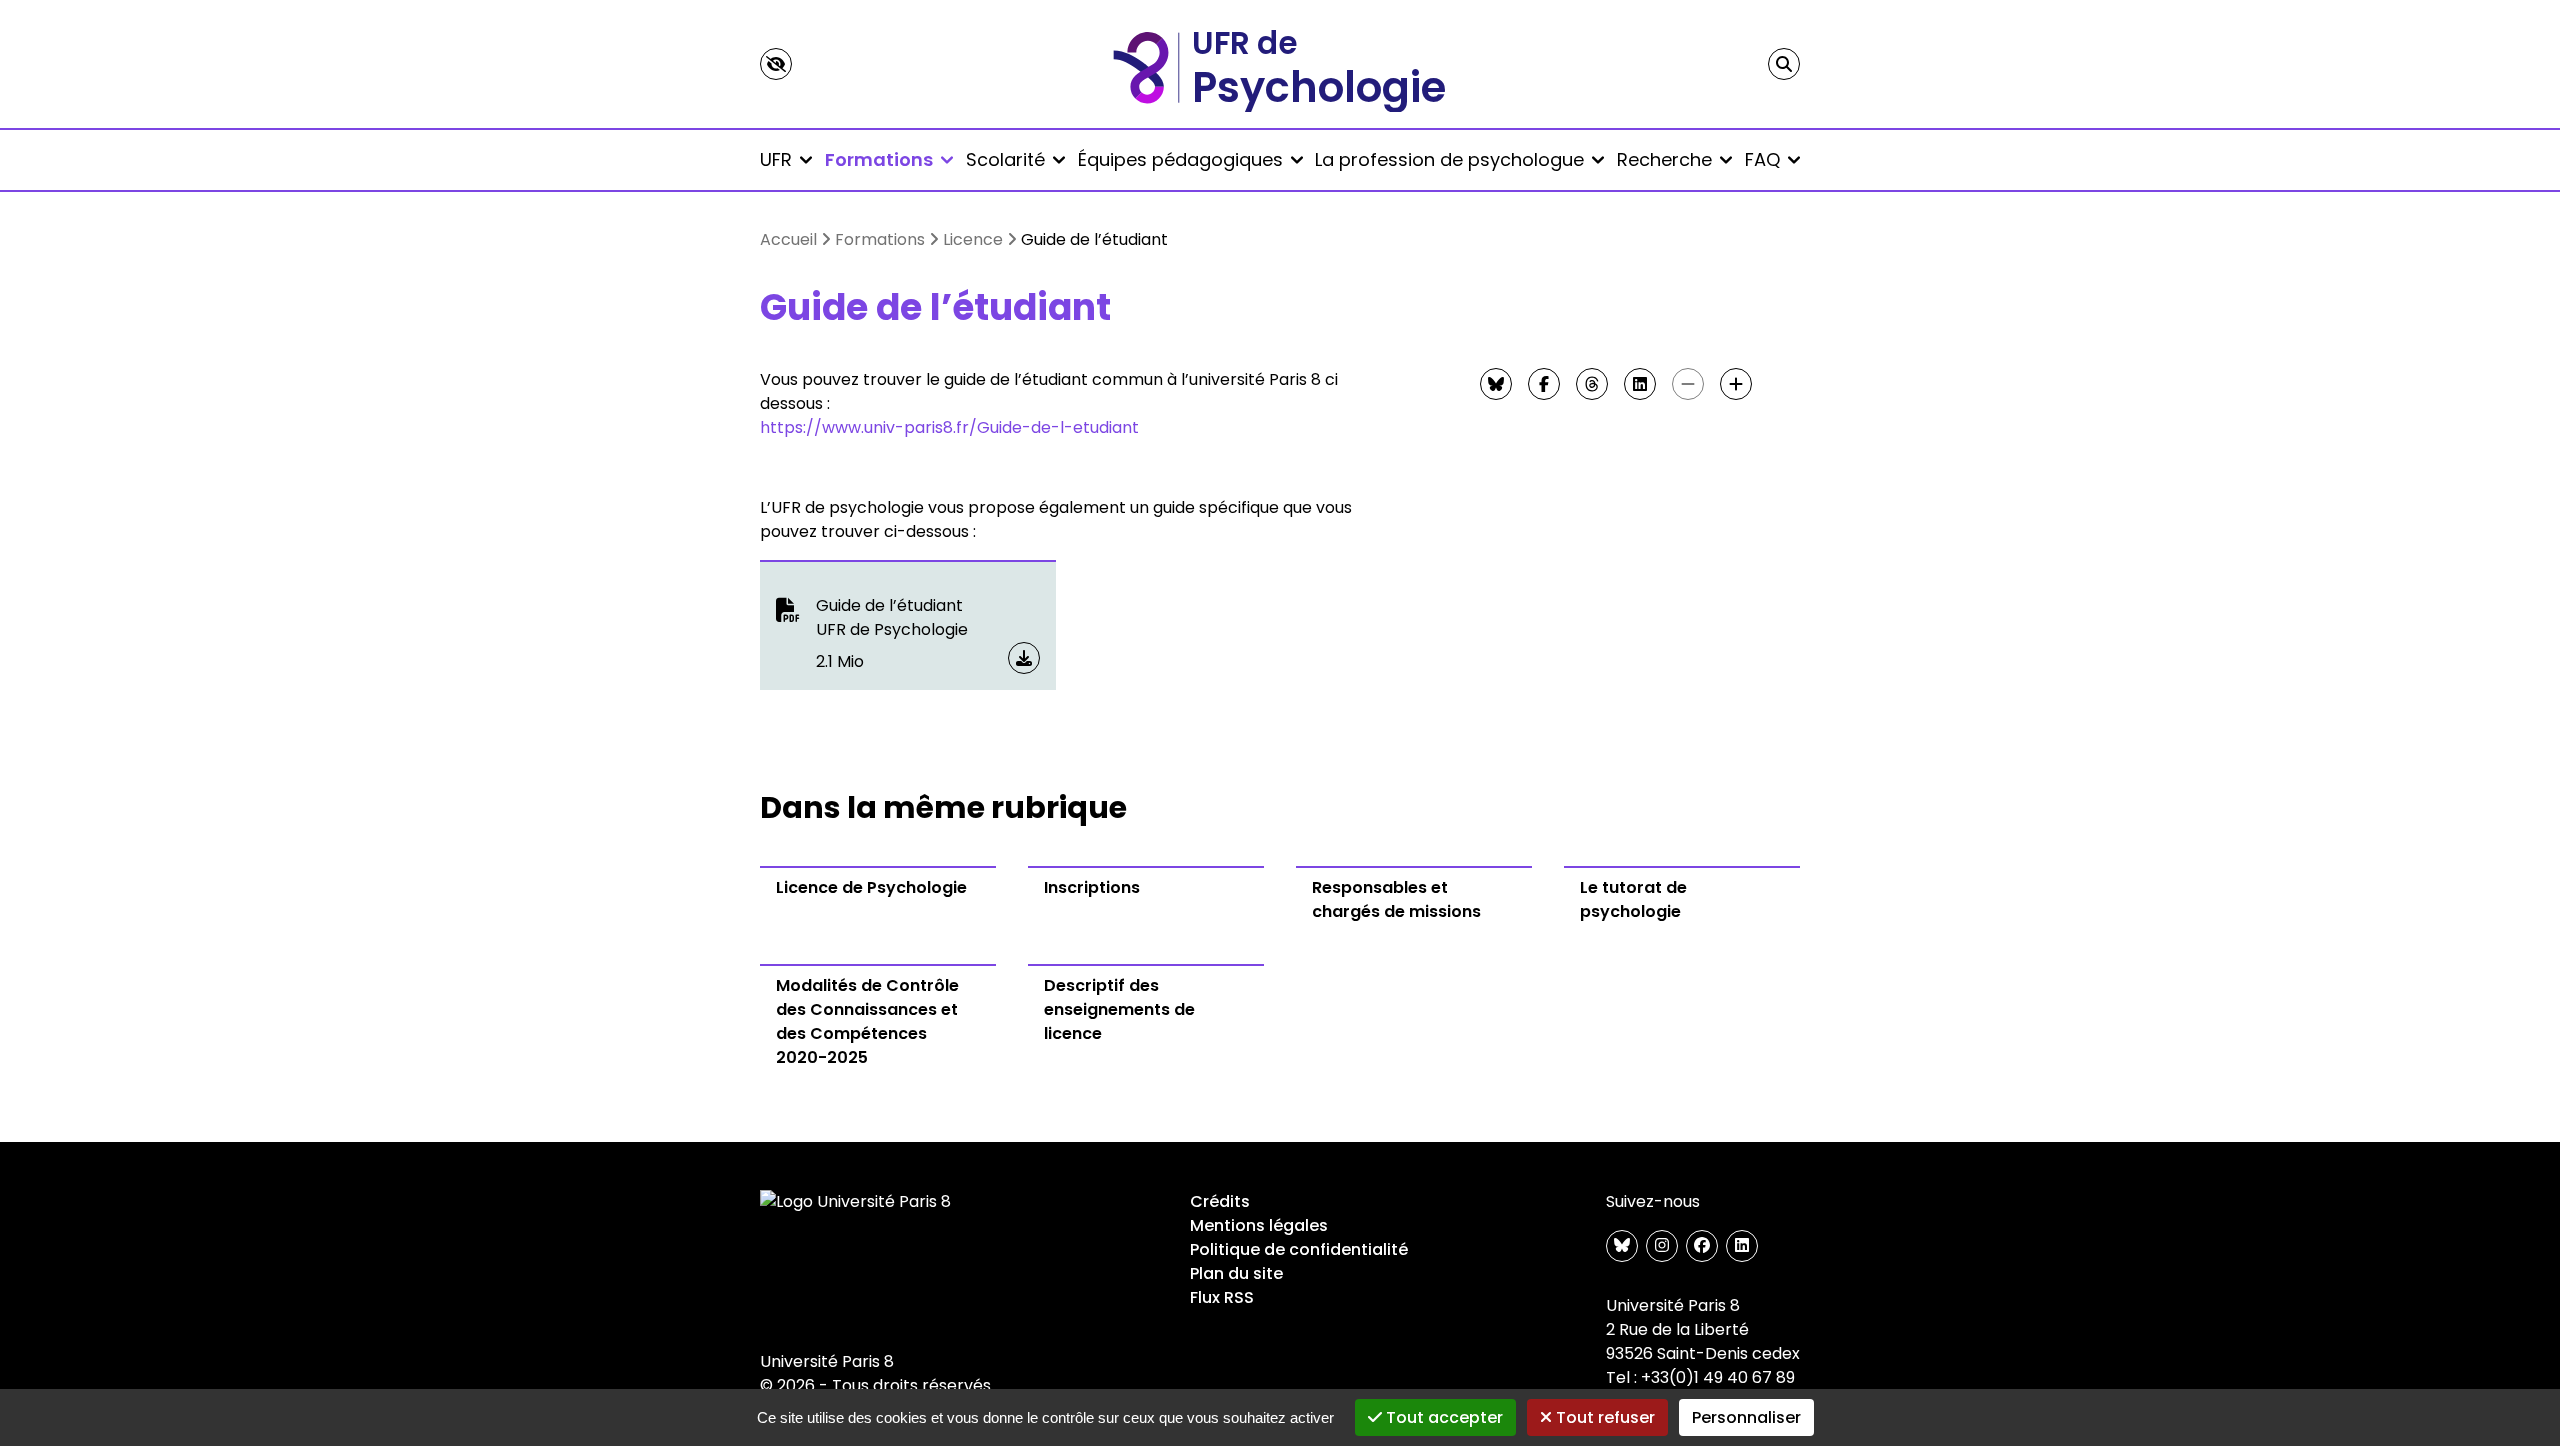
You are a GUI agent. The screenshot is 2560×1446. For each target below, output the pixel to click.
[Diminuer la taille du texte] (1688, 384)
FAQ (1762, 159)
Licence (973, 239)
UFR (776, 159)
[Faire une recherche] (1784, 64)
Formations (879, 159)
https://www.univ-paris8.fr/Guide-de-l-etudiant (949, 427)
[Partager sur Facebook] (1544, 384)
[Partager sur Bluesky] (1496, 384)
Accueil (788, 239)
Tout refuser (1603, 1417)
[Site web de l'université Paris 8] (856, 1202)
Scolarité (1005, 159)
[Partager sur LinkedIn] (1640, 384)
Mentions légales (1259, 1225)
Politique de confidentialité (1299, 1249)
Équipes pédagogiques (1180, 159)
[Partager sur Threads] (1592, 384)
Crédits (1220, 1201)
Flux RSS (1222, 1297)
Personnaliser (1746, 1417)
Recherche (1664, 159)
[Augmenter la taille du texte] (1736, 384)
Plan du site (1236, 1273)
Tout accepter (1442, 1417)
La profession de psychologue (1449, 159)
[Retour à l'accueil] (1280, 64)
